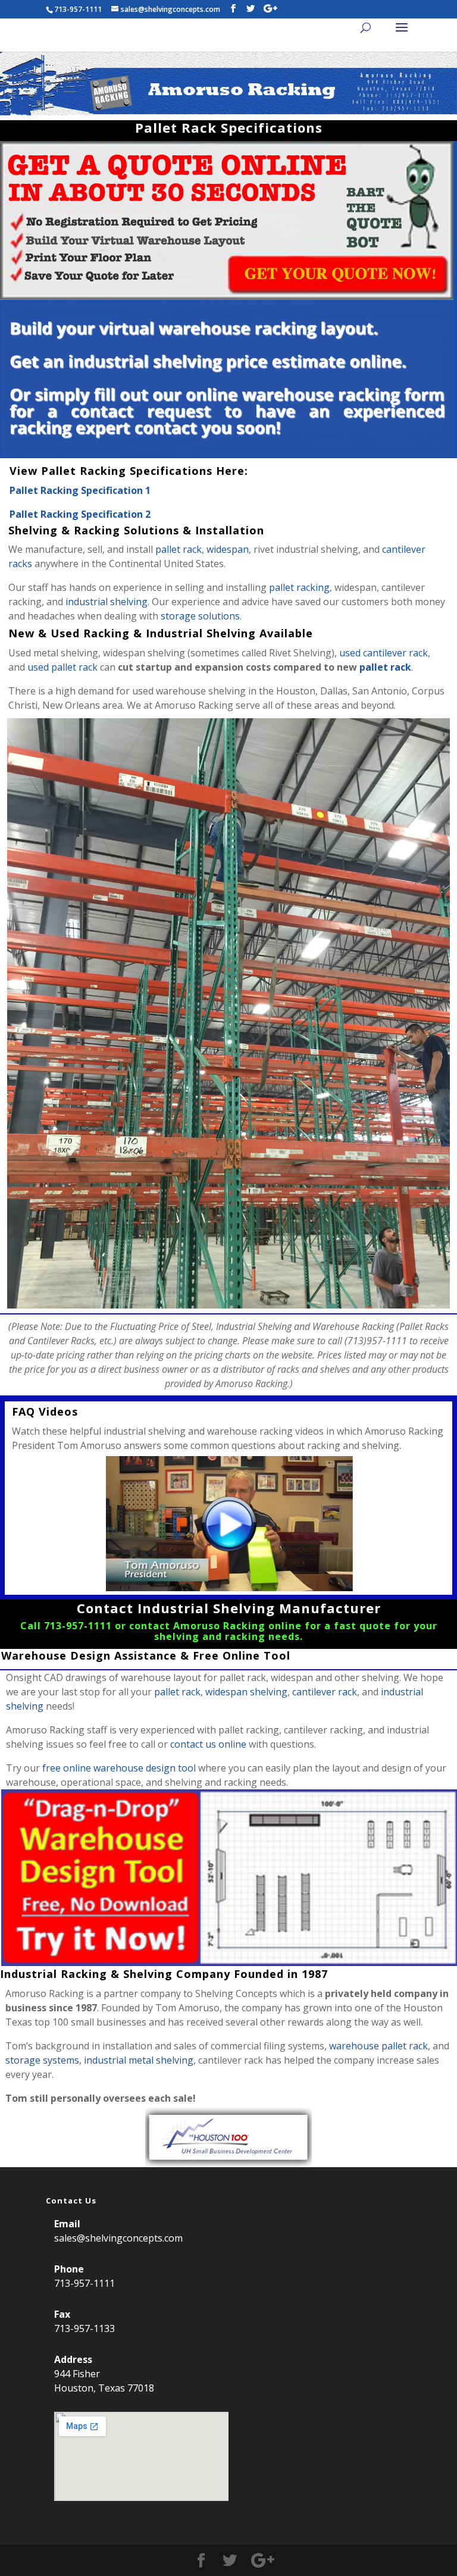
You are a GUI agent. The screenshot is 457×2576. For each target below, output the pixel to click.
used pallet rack (62, 667)
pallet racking (299, 587)
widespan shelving (246, 1692)
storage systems (42, 2060)
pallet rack (179, 549)
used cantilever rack (384, 653)
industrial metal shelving (139, 2060)
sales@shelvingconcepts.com (118, 2238)
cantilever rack (325, 1692)
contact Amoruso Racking (197, 1626)
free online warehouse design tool (119, 1768)
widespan (228, 549)
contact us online (208, 1744)
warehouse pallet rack (378, 2046)
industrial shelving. (107, 602)
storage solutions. (201, 616)
